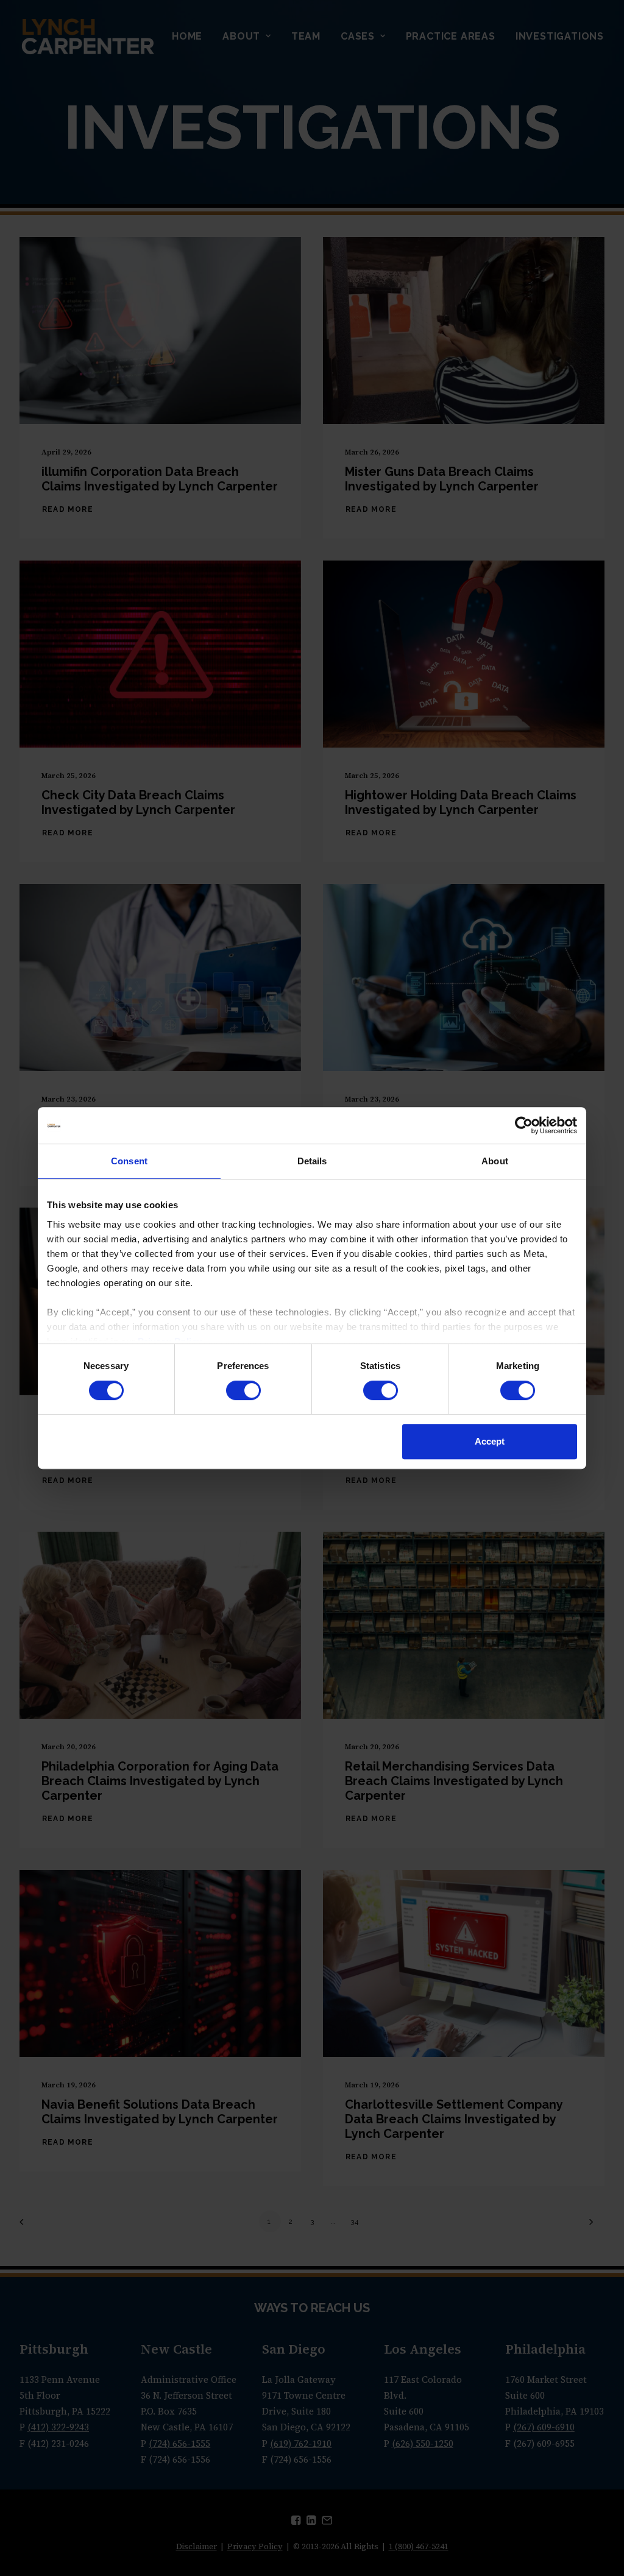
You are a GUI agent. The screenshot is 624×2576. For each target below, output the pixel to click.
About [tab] (495, 1161)
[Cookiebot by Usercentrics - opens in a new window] (524, 1125)
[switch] (243, 1390)
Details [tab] (312, 1161)
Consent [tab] (129, 1161)
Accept (490, 1441)
